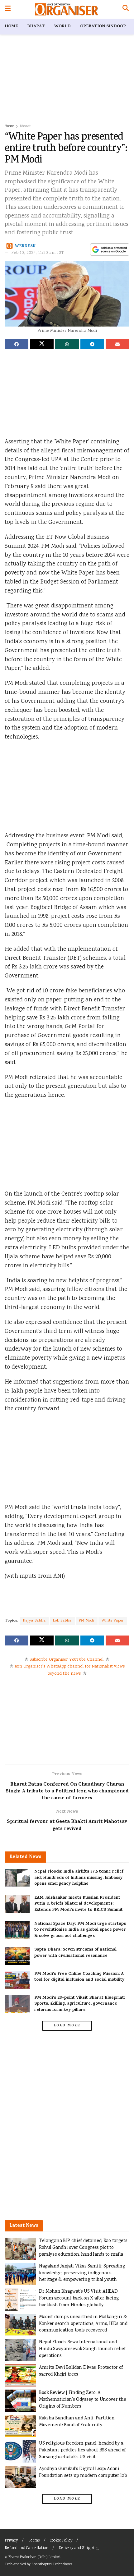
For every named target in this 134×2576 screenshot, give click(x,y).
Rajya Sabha (34, 1621)
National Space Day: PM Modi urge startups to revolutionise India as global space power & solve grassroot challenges (80, 1930)
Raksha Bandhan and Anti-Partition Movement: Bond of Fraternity (77, 2422)
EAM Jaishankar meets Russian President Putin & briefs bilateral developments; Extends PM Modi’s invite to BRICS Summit (79, 1904)
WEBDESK (25, 246)
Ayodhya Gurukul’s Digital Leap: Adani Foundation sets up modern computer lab (83, 2472)
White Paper (113, 1621)
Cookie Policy (61, 2541)
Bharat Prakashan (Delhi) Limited (34, 2557)
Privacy (11, 2541)
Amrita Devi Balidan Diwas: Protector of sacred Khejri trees (81, 2371)
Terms (34, 2541)
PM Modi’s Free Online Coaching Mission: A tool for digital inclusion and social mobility (79, 1977)
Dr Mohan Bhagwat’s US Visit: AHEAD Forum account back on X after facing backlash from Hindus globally (79, 2298)
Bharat (36, 27)
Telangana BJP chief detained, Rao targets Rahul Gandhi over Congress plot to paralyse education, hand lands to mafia (83, 2248)
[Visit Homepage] (67, 9)
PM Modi (87, 1621)
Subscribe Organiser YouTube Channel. (67, 1660)
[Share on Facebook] (17, 344)
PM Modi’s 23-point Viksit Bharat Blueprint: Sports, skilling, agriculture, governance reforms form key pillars (80, 2004)
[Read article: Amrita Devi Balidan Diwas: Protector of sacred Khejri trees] (20, 2376)
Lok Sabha (62, 1621)
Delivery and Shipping (79, 2548)
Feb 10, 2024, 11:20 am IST (38, 253)
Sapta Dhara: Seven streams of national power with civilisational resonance (75, 1953)
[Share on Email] (117, 344)
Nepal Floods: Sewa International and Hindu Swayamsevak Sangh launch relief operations (82, 2349)
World (62, 27)
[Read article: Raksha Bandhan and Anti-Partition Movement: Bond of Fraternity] (20, 2426)
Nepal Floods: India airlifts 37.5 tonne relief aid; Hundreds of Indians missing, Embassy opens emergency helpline (79, 1878)
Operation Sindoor (103, 27)
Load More (67, 2026)
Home (11, 27)
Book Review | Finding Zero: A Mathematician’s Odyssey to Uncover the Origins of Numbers (82, 2400)
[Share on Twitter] (42, 344)
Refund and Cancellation (26, 2548)
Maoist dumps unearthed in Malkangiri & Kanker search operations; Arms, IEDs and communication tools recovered (83, 2324)
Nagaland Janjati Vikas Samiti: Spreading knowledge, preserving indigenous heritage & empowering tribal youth (82, 2273)
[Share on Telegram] (92, 344)
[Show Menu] (8, 9)
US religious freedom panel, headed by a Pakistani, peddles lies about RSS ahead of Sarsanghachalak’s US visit (82, 2450)
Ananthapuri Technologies (52, 2564)
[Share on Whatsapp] (67, 344)
